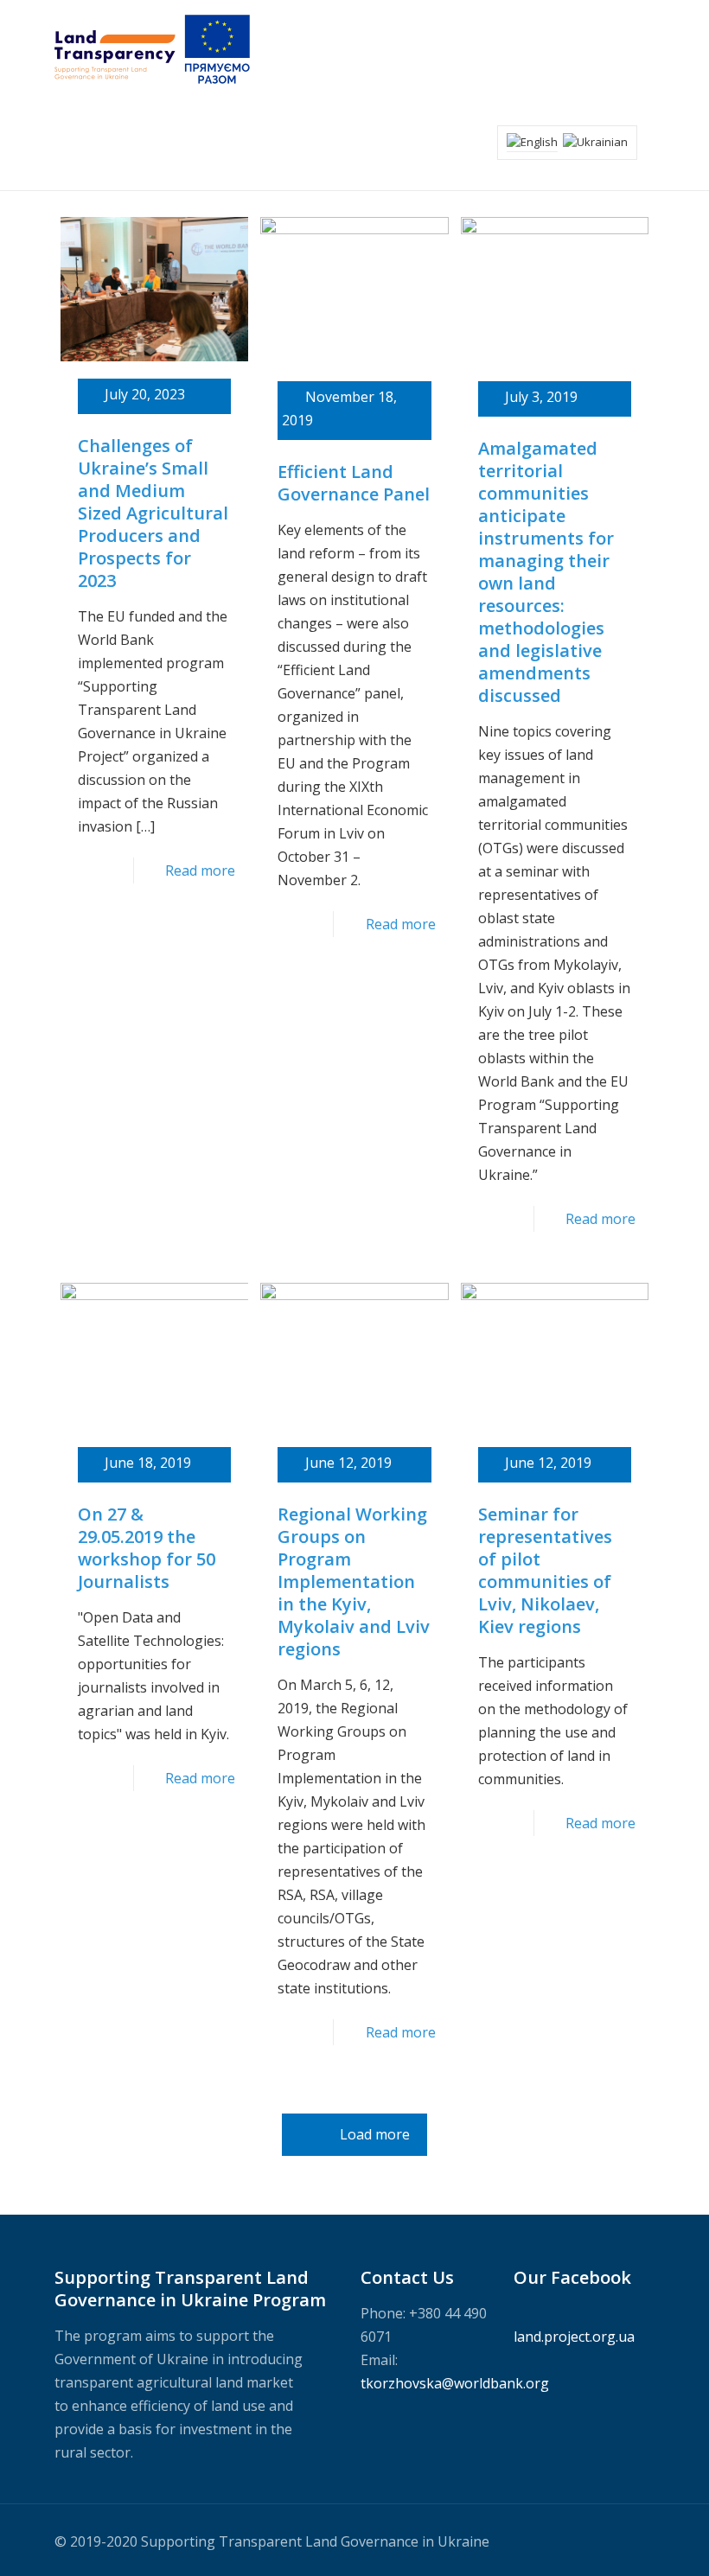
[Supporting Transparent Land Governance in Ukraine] (152, 48)
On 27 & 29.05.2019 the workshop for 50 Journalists (147, 1548)
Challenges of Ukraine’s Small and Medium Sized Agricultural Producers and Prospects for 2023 (153, 513)
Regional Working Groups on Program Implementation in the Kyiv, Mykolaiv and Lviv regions (354, 1581)
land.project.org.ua (574, 2337)
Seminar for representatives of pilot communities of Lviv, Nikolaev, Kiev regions (545, 1570)
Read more (200, 870)
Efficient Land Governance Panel (354, 483)
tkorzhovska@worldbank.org (455, 2383)
